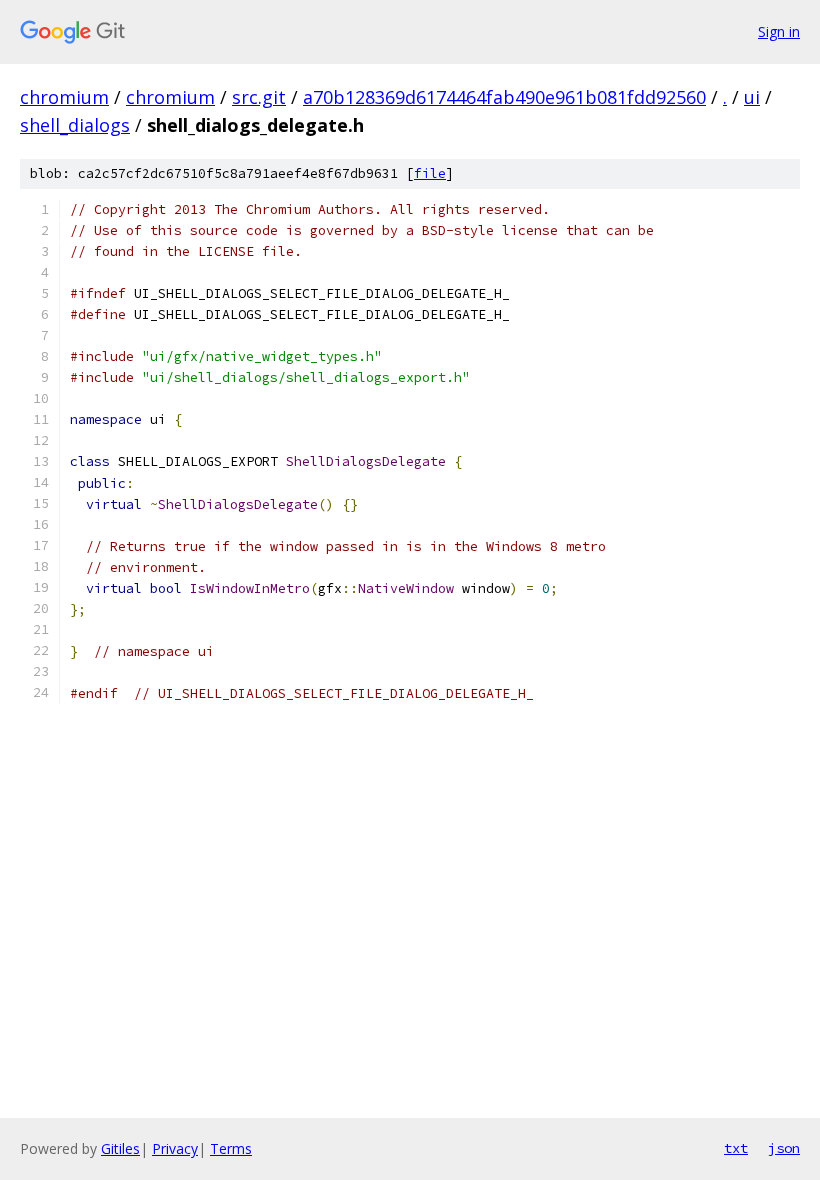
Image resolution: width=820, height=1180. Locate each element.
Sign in (779, 31)
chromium (64, 97)
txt (736, 1148)
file (430, 173)
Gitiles (120, 1148)
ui (752, 97)
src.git (259, 97)
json (784, 1148)
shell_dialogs (75, 125)
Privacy (175, 1148)
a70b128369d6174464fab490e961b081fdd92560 (504, 97)
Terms (231, 1148)
